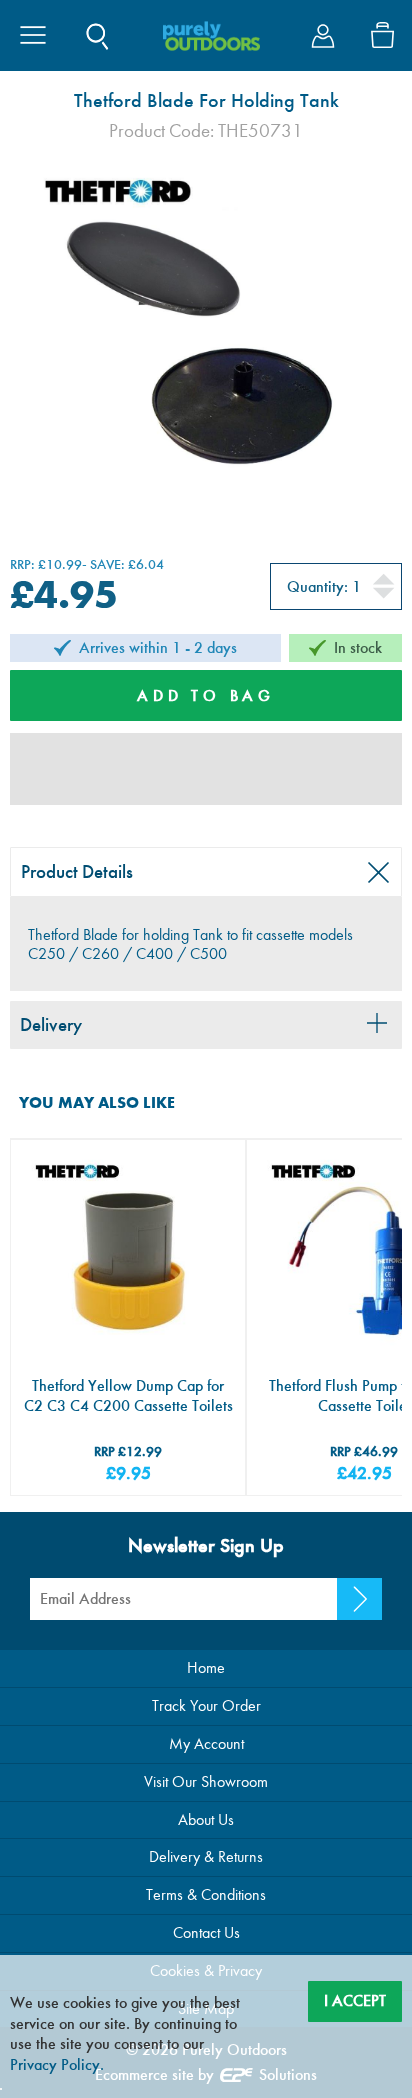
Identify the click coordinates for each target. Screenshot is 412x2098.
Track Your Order (206, 1705)
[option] (206, 340)
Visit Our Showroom (206, 1781)
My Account (206, 1743)
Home (206, 1667)
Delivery (51, 1024)
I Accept (355, 2000)
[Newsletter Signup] (359, 1599)
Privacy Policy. (57, 2064)
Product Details (77, 871)
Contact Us (206, 1932)
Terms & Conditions (206, 1894)
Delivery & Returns (206, 1856)
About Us (206, 1819)
